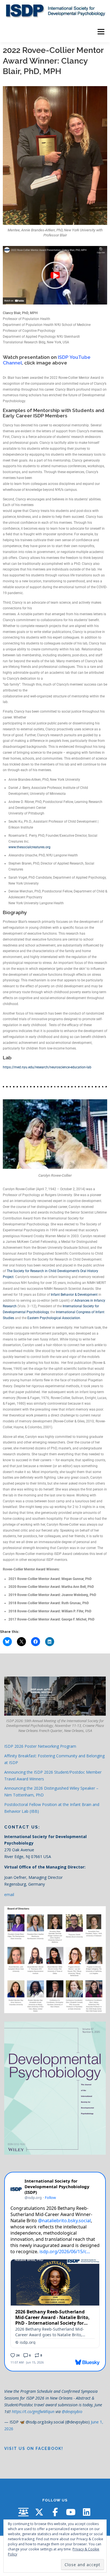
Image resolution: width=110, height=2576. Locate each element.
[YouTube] (71, 2512)
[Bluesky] (23, 2512)
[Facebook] (55, 2512)
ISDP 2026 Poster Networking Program (40, 1746)
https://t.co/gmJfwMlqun (33, 2411)
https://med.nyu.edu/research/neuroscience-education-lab (47, 1067)
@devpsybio (72, 2411)
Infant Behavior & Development (74, 1295)
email (9, 1894)
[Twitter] (39, 2512)
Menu (101, 32)
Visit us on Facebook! (34, 2449)
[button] (55, 275)
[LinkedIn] (87, 2512)
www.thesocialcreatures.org (29, 847)
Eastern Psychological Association (54, 1318)
